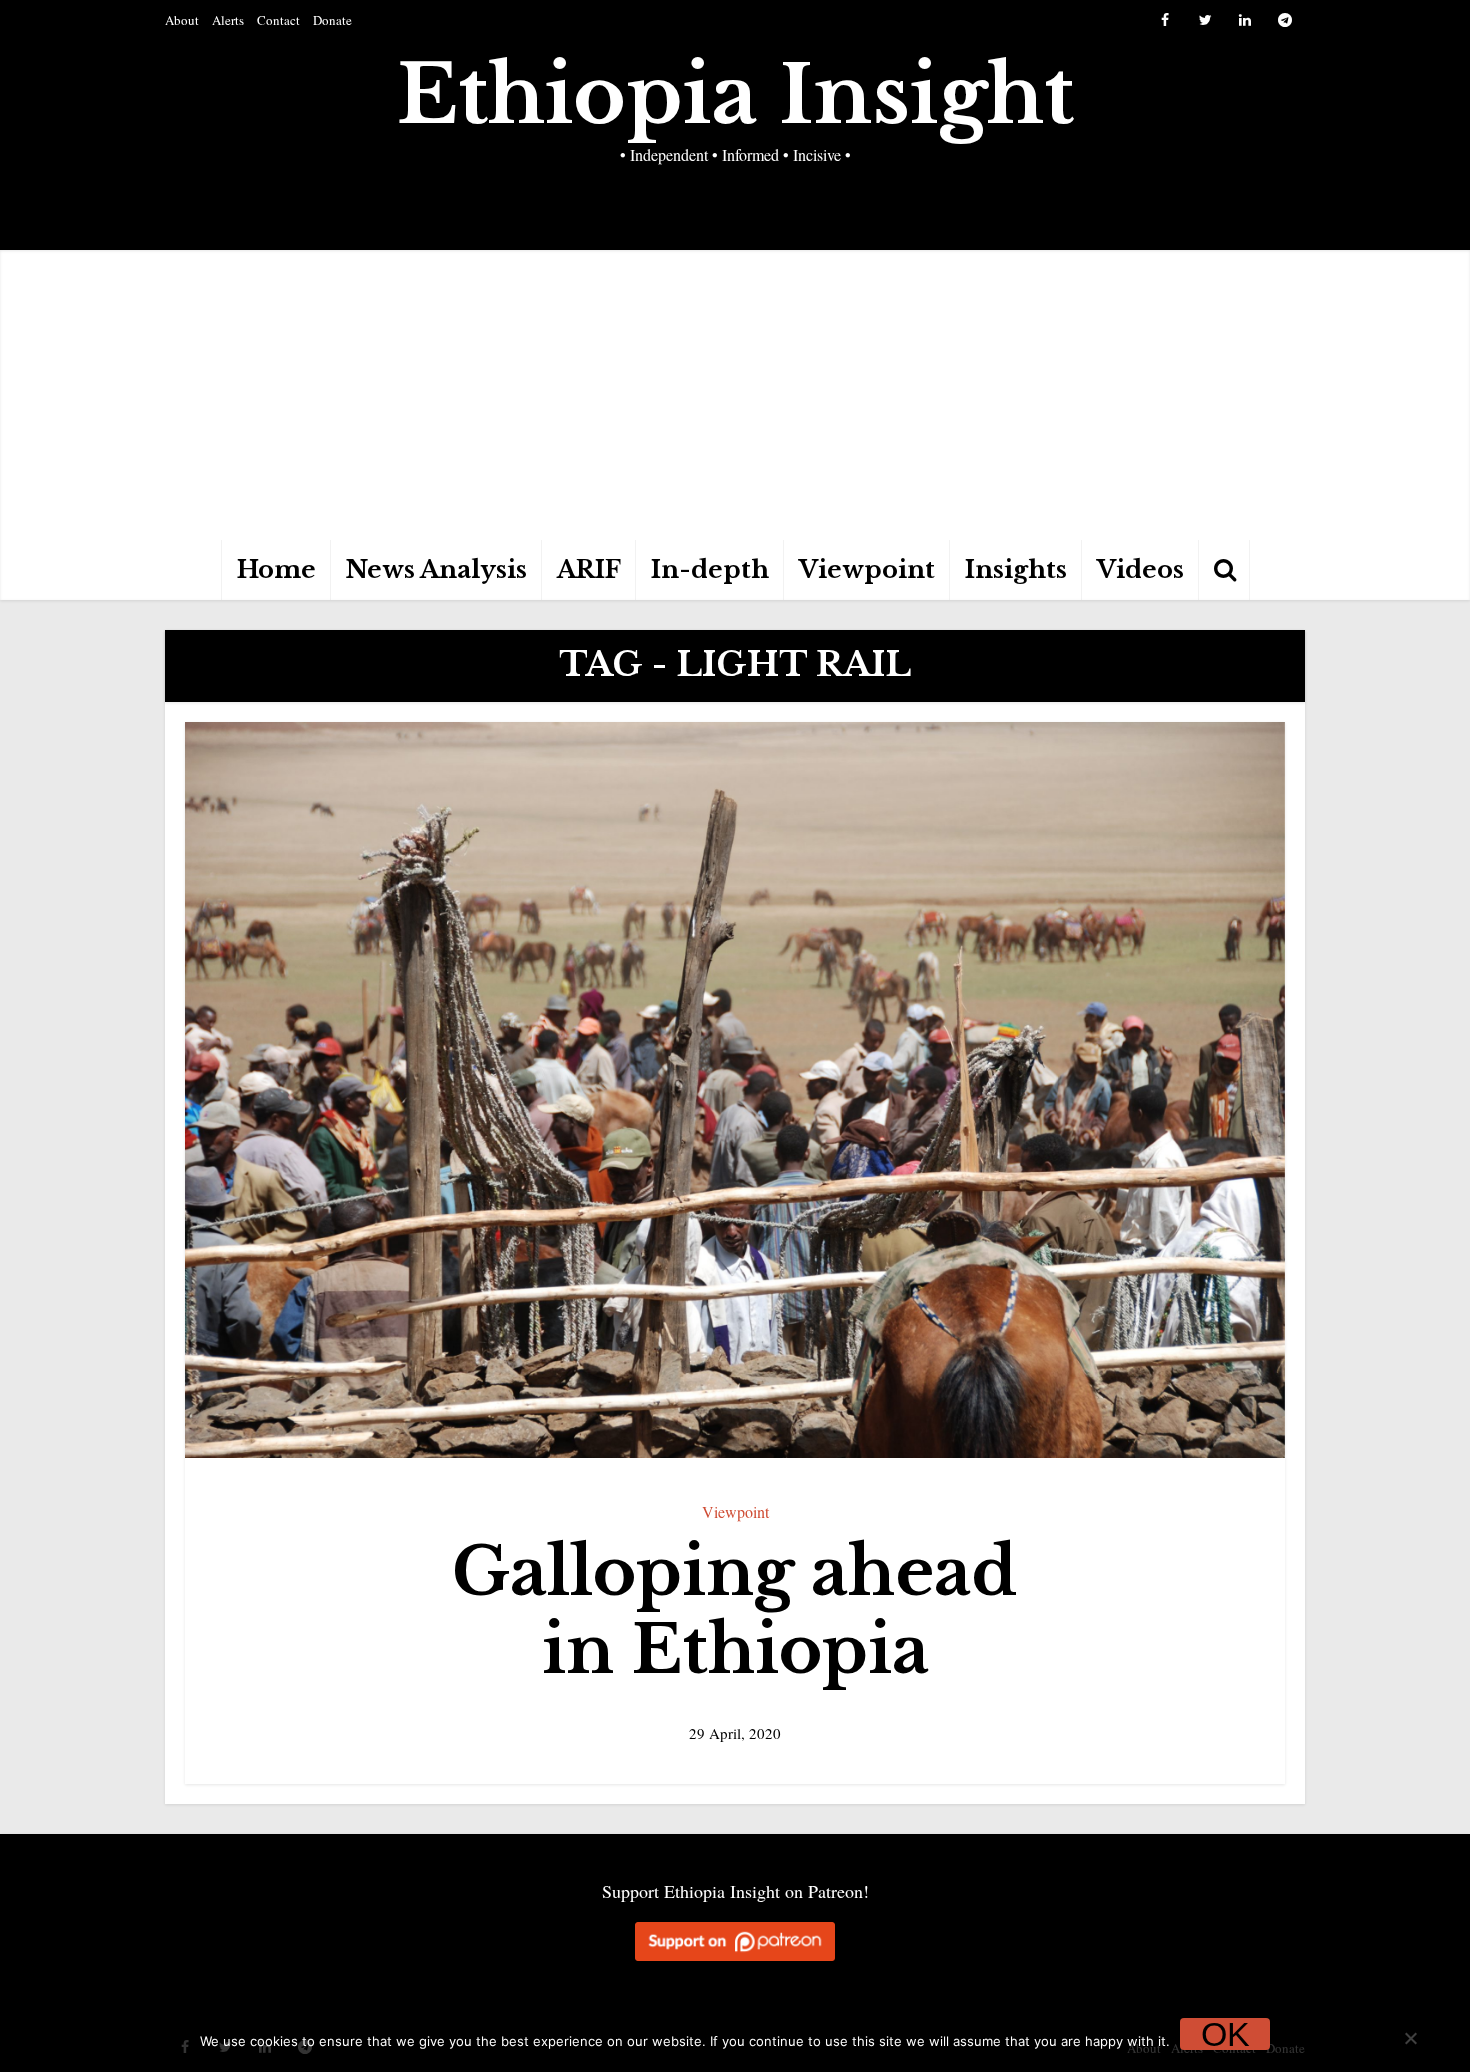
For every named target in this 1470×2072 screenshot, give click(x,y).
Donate (332, 20)
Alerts (228, 20)
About (182, 20)
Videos (1140, 569)
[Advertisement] (735, 390)
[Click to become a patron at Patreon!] (735, 1939)
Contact (278, 20)
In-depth (710, 569)
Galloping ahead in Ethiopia (735, 1611)
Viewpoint (867, 569)
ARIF (589, 569)
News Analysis (436, 569)
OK (1225, 2034)
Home (276, 569)
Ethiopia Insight (735, 95)
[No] (1410, 2038)
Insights (1016, 569)
